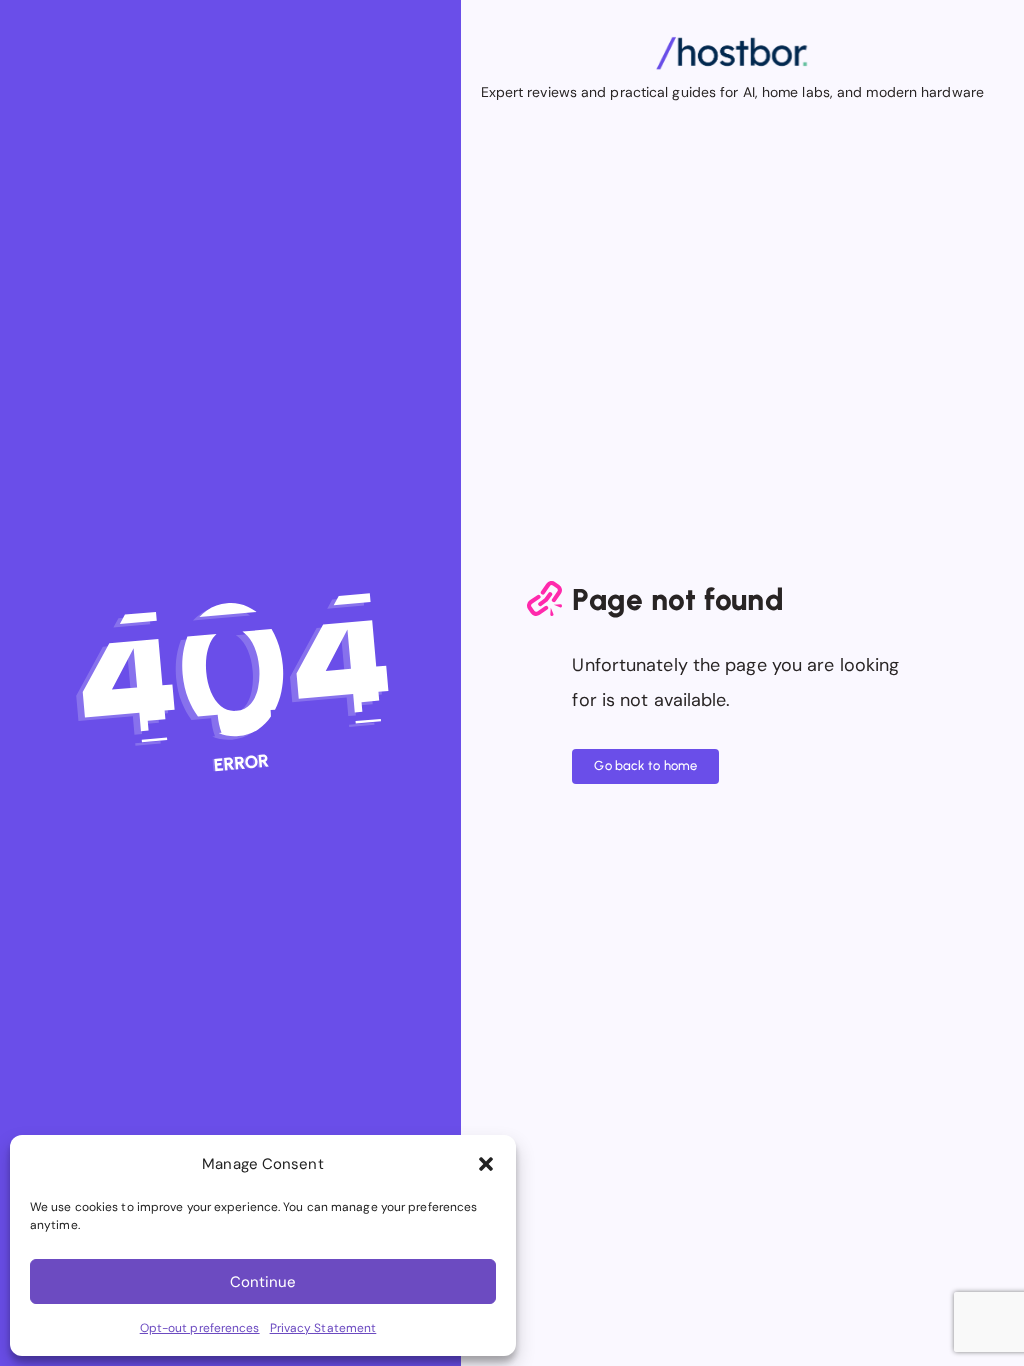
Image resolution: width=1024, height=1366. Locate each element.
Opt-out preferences (200, 1328)
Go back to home (645, 765)
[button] (486, 1164)
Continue (263, 1282)
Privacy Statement (323, 1328)
